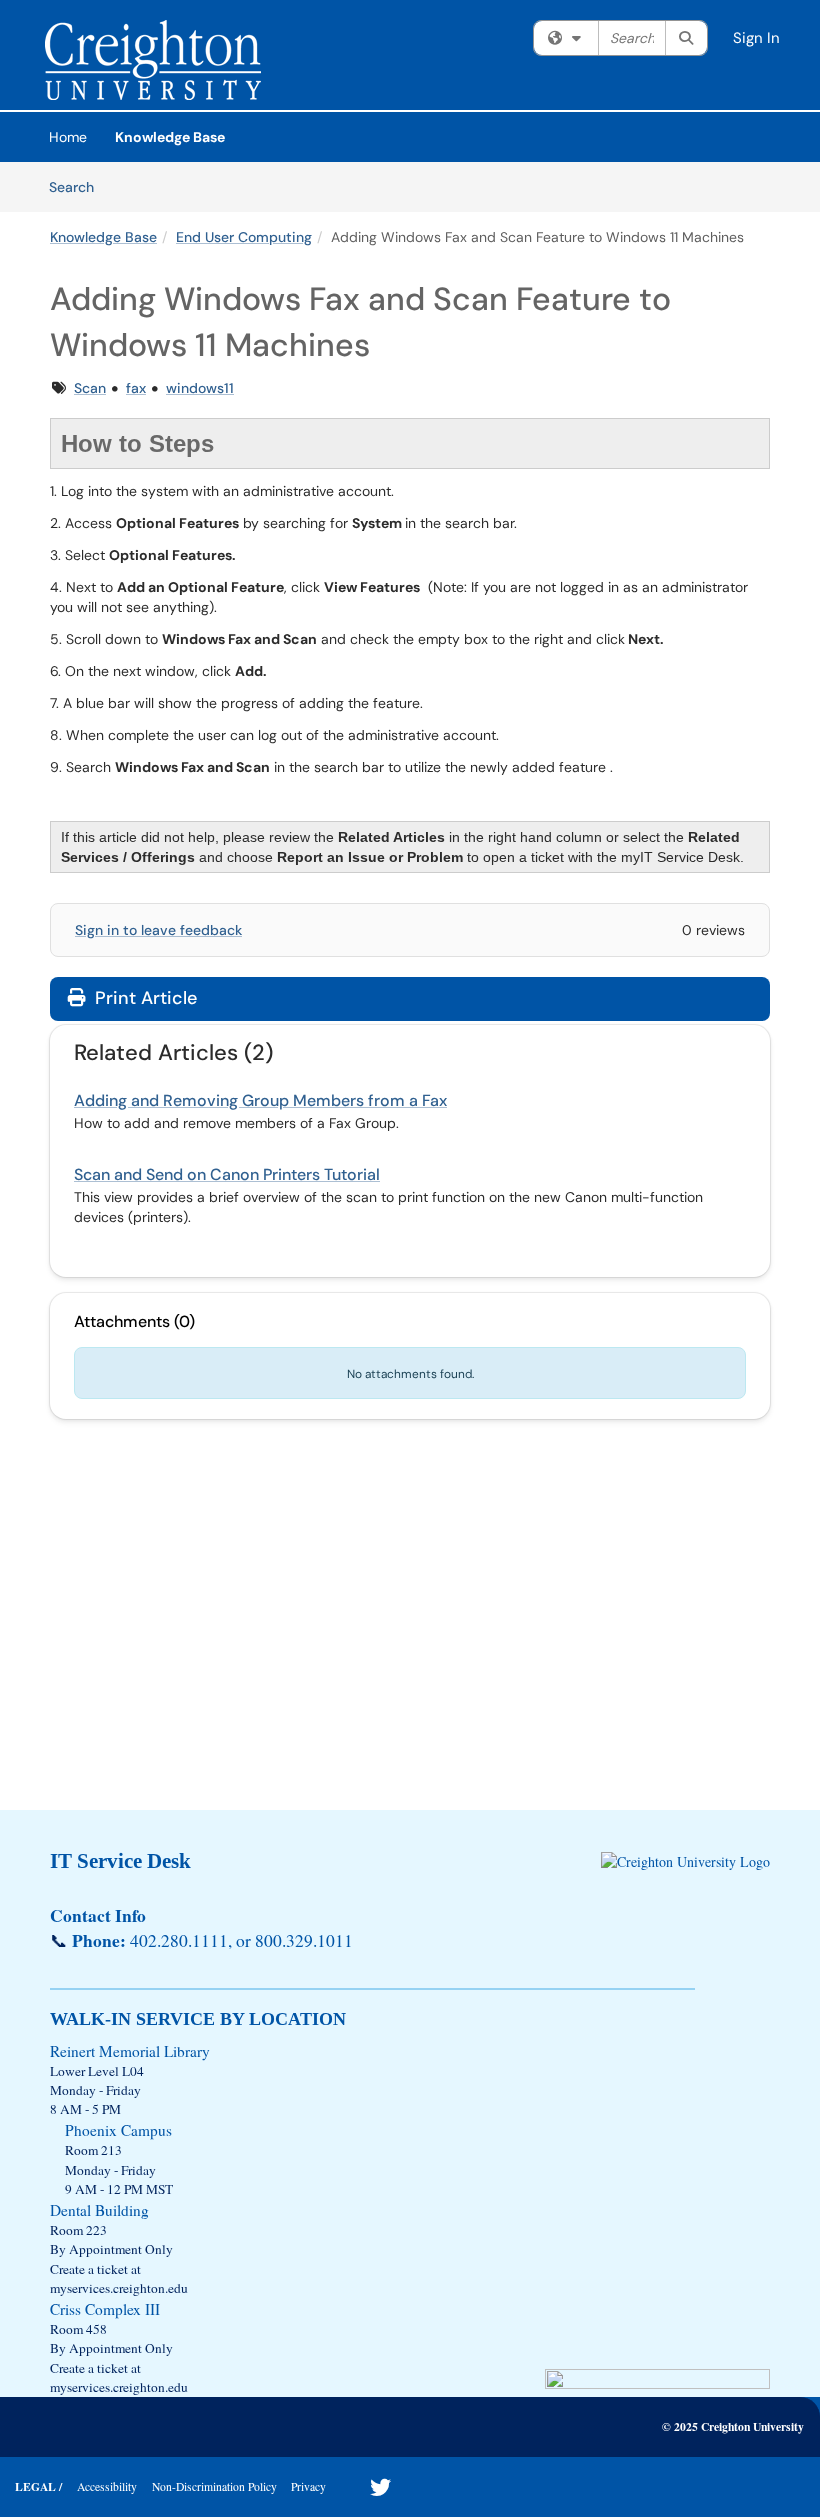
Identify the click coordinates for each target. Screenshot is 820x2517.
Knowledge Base (170, 137)
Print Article (143, 998)
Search (78, 186)
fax (136, 388)
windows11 (200, 388)
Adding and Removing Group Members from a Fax (260, 1100)
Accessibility (107, 2486)
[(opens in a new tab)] (153, 60)
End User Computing (244, 237)
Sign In (756, 38)
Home (68, 137)
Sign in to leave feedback (158, 930)
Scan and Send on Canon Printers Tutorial (227, 1174)
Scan (90, 388)
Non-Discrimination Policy (214, 2486)
